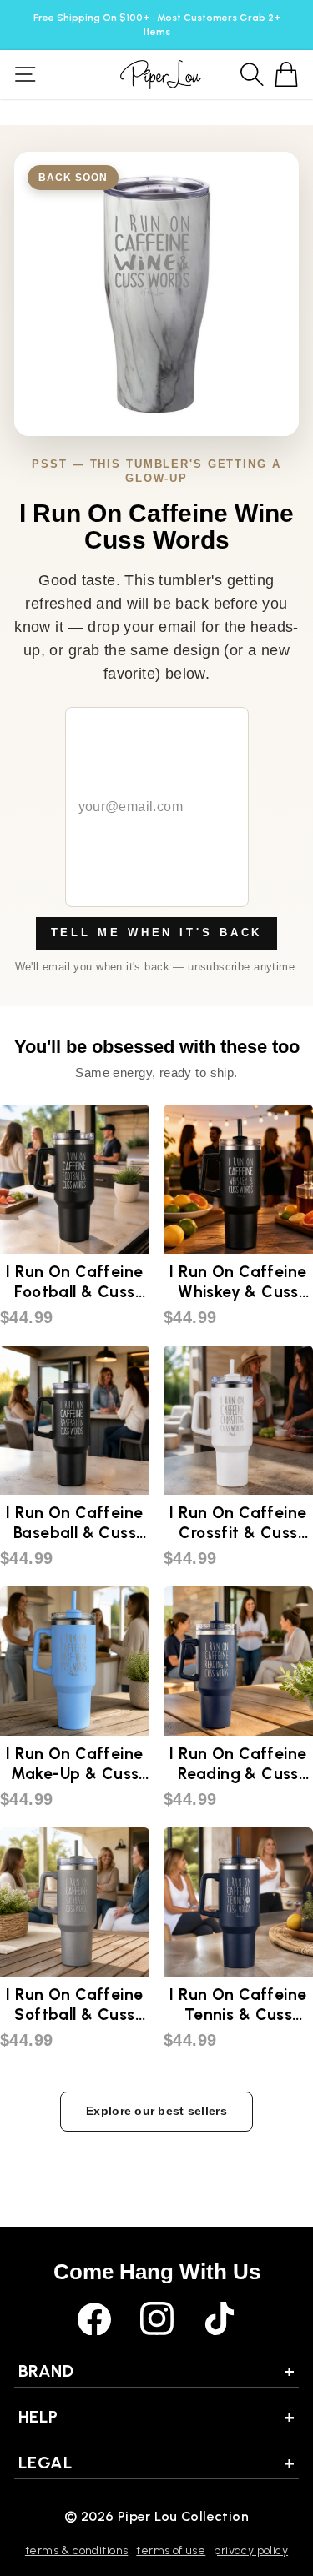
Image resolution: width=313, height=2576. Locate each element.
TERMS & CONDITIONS (76, 2551)
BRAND (156, 2371)
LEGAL (156, 2463)
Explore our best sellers (156, 2111)
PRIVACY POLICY (251, 2551)
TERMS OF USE (171, 2551)
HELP (156, 2417)
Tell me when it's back (157, 932)
